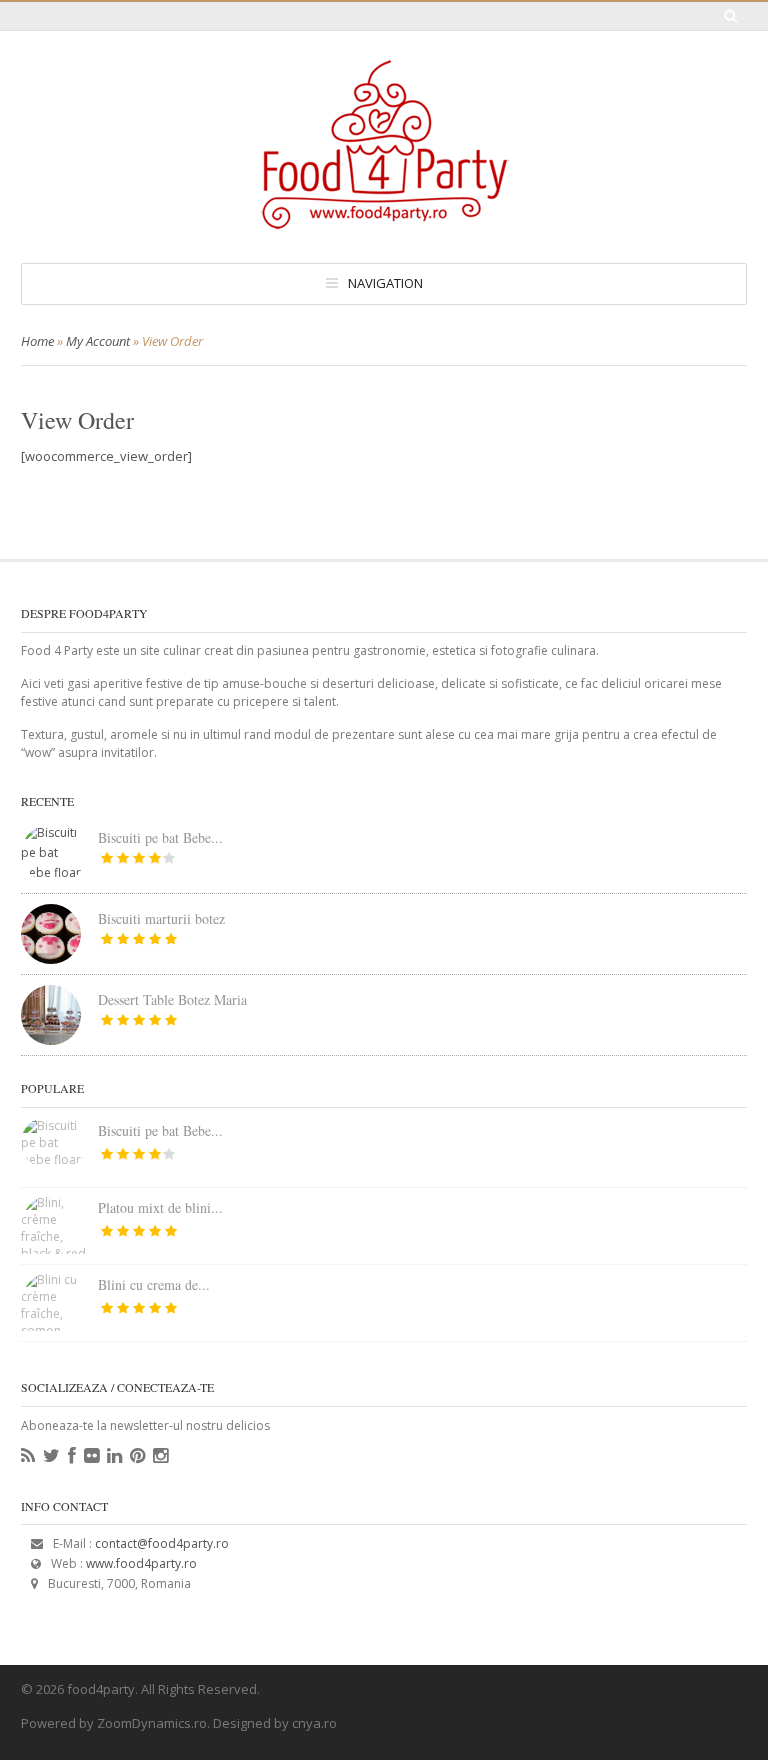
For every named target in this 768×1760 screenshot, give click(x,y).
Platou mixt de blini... (160, 1207)
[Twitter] (51, 1456)
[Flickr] (91, 1456)
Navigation (385, 283)
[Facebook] (72, 1456)
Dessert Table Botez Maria (172, 999)
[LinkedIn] (114, 1456)
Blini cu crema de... (154, 1284)
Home (37, 341)
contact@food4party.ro (162, 1543)
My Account (98, 341)
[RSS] (28, 1456)
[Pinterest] (137, 1456)
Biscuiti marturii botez (161, 918)
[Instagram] (160, 1456)
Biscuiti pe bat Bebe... (160, 837)
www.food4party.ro (141, 1563)
